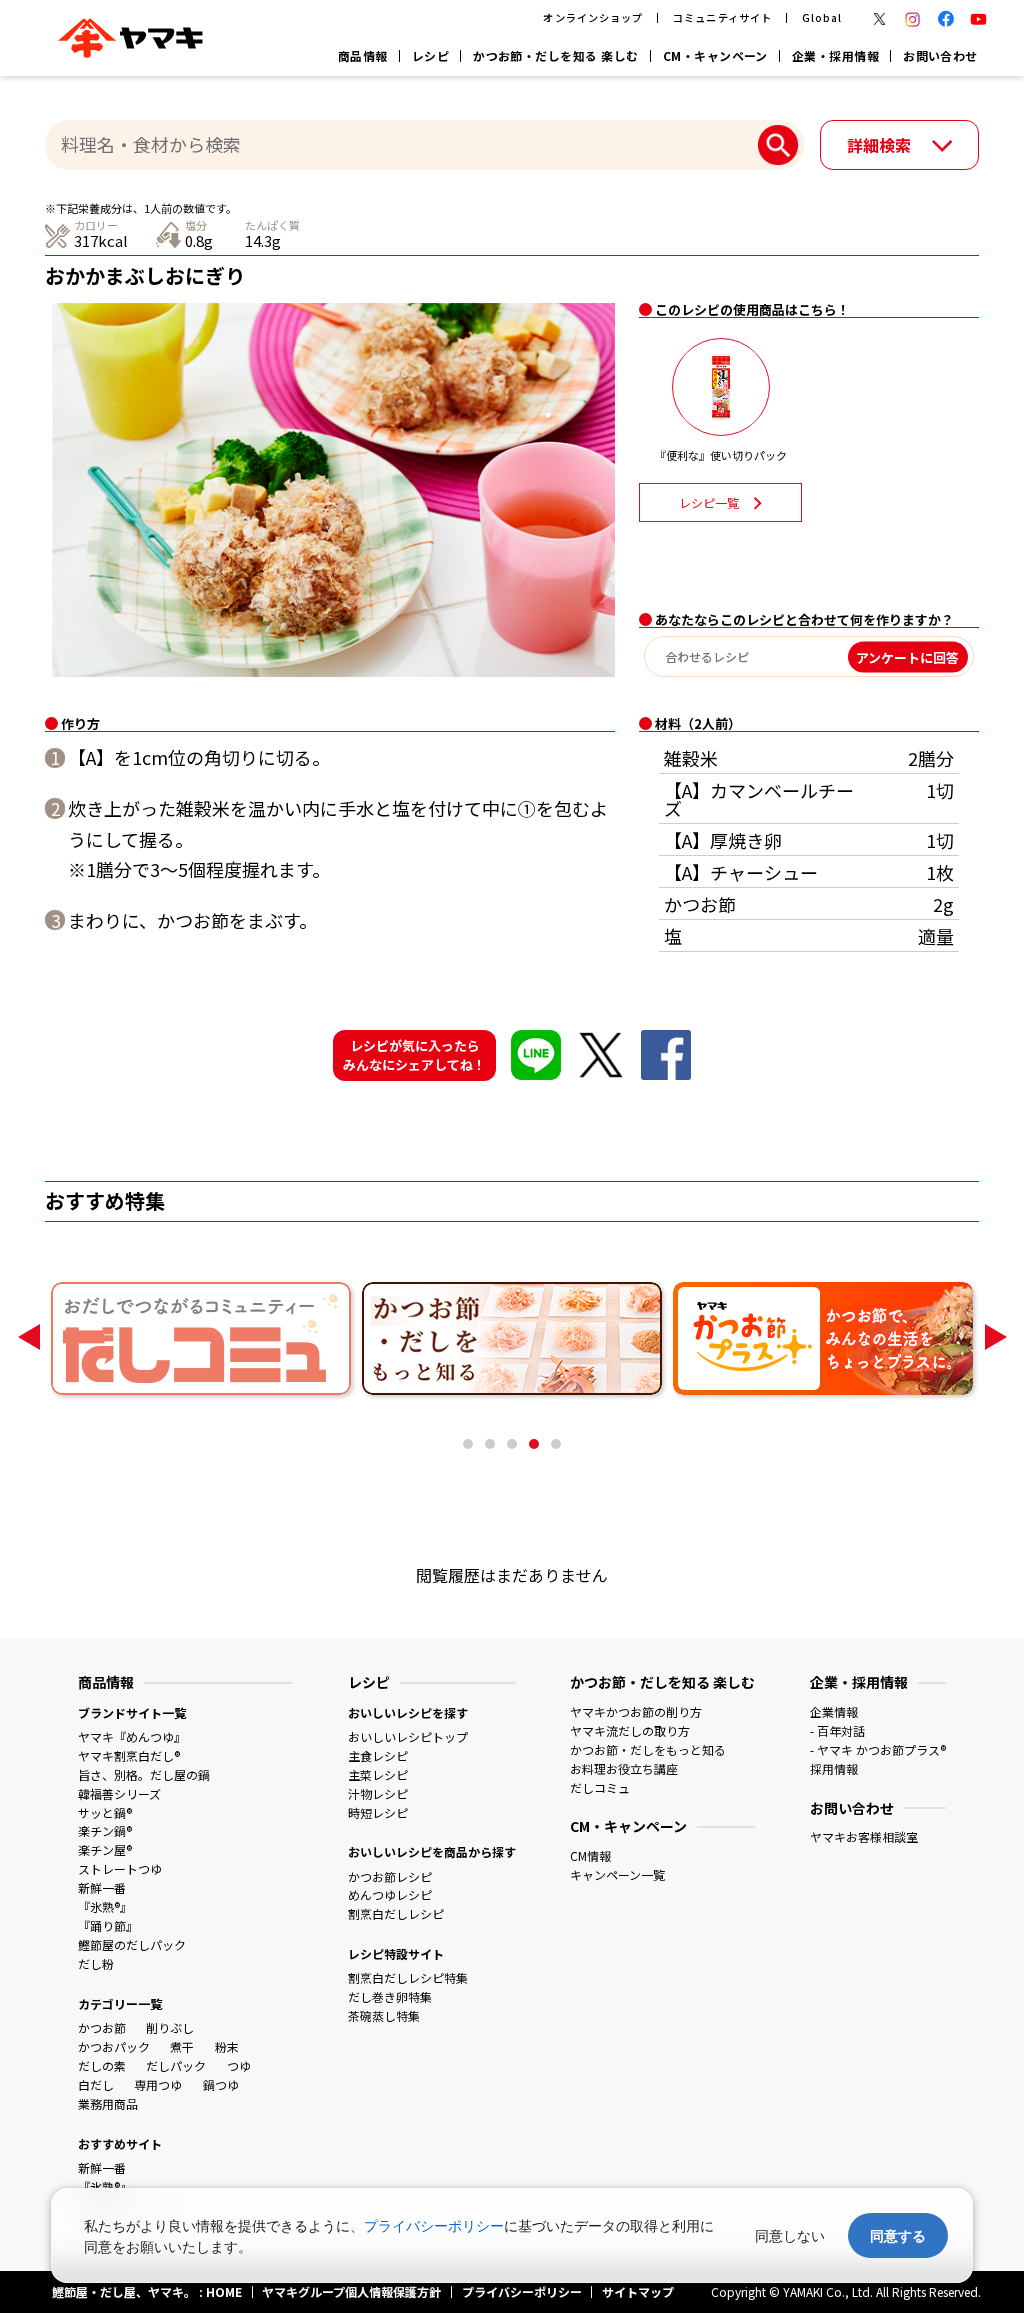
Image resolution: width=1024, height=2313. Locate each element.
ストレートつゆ (120, 1868)
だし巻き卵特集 (390, 1996)
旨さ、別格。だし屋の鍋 (144, 1774)
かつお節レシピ (390, 1876)
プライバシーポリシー (434, 2225)
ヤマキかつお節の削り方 (636, 1711)
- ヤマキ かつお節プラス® (878, 1749)
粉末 (227, 2046)
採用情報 (834, 1768)
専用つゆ (158, 2084)
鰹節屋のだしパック (132, 1944)
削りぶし (170, 2027)
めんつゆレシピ (390, 1894)
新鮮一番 (102, 1887)
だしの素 (102, 2065)
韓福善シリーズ (119, 1793)
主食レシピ (378, 1755)
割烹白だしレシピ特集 (408, 1977)
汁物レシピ (378, 1793)
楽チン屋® (105, 1849)
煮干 (182, 2046)
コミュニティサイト (722, 17)
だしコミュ (600, 1787)
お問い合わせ (940, 55)
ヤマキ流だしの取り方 (630, 1730)
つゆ (239, 2065)
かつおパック (114, 2046)
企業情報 (834, 1711)
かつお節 (102, 2027)
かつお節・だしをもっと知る (648, 1749)
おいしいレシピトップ (408, 1736)
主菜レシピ (378, 1774)
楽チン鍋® (105, 1830)
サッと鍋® (105, 1812)
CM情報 (590, 1855)
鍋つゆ (221, 2084)
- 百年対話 (837, 1730)
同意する (898, 2235)
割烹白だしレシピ (396, 1913)
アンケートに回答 (907, 656)
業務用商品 (108, 2103)
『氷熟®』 (105, 1906)
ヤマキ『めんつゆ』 (132, 1736)
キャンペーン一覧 (617, 1874)
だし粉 (96, 1963)
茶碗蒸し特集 (384, 2015)
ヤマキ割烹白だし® (129, 1755)
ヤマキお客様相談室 (864, 1836)
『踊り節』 (108, 1925)
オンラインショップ (592, 17)
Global (822, 17)
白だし (96, 2084)
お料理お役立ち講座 (624, 1768)
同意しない (790, 2235)
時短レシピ (378, 1812)
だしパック (176, 2065)
